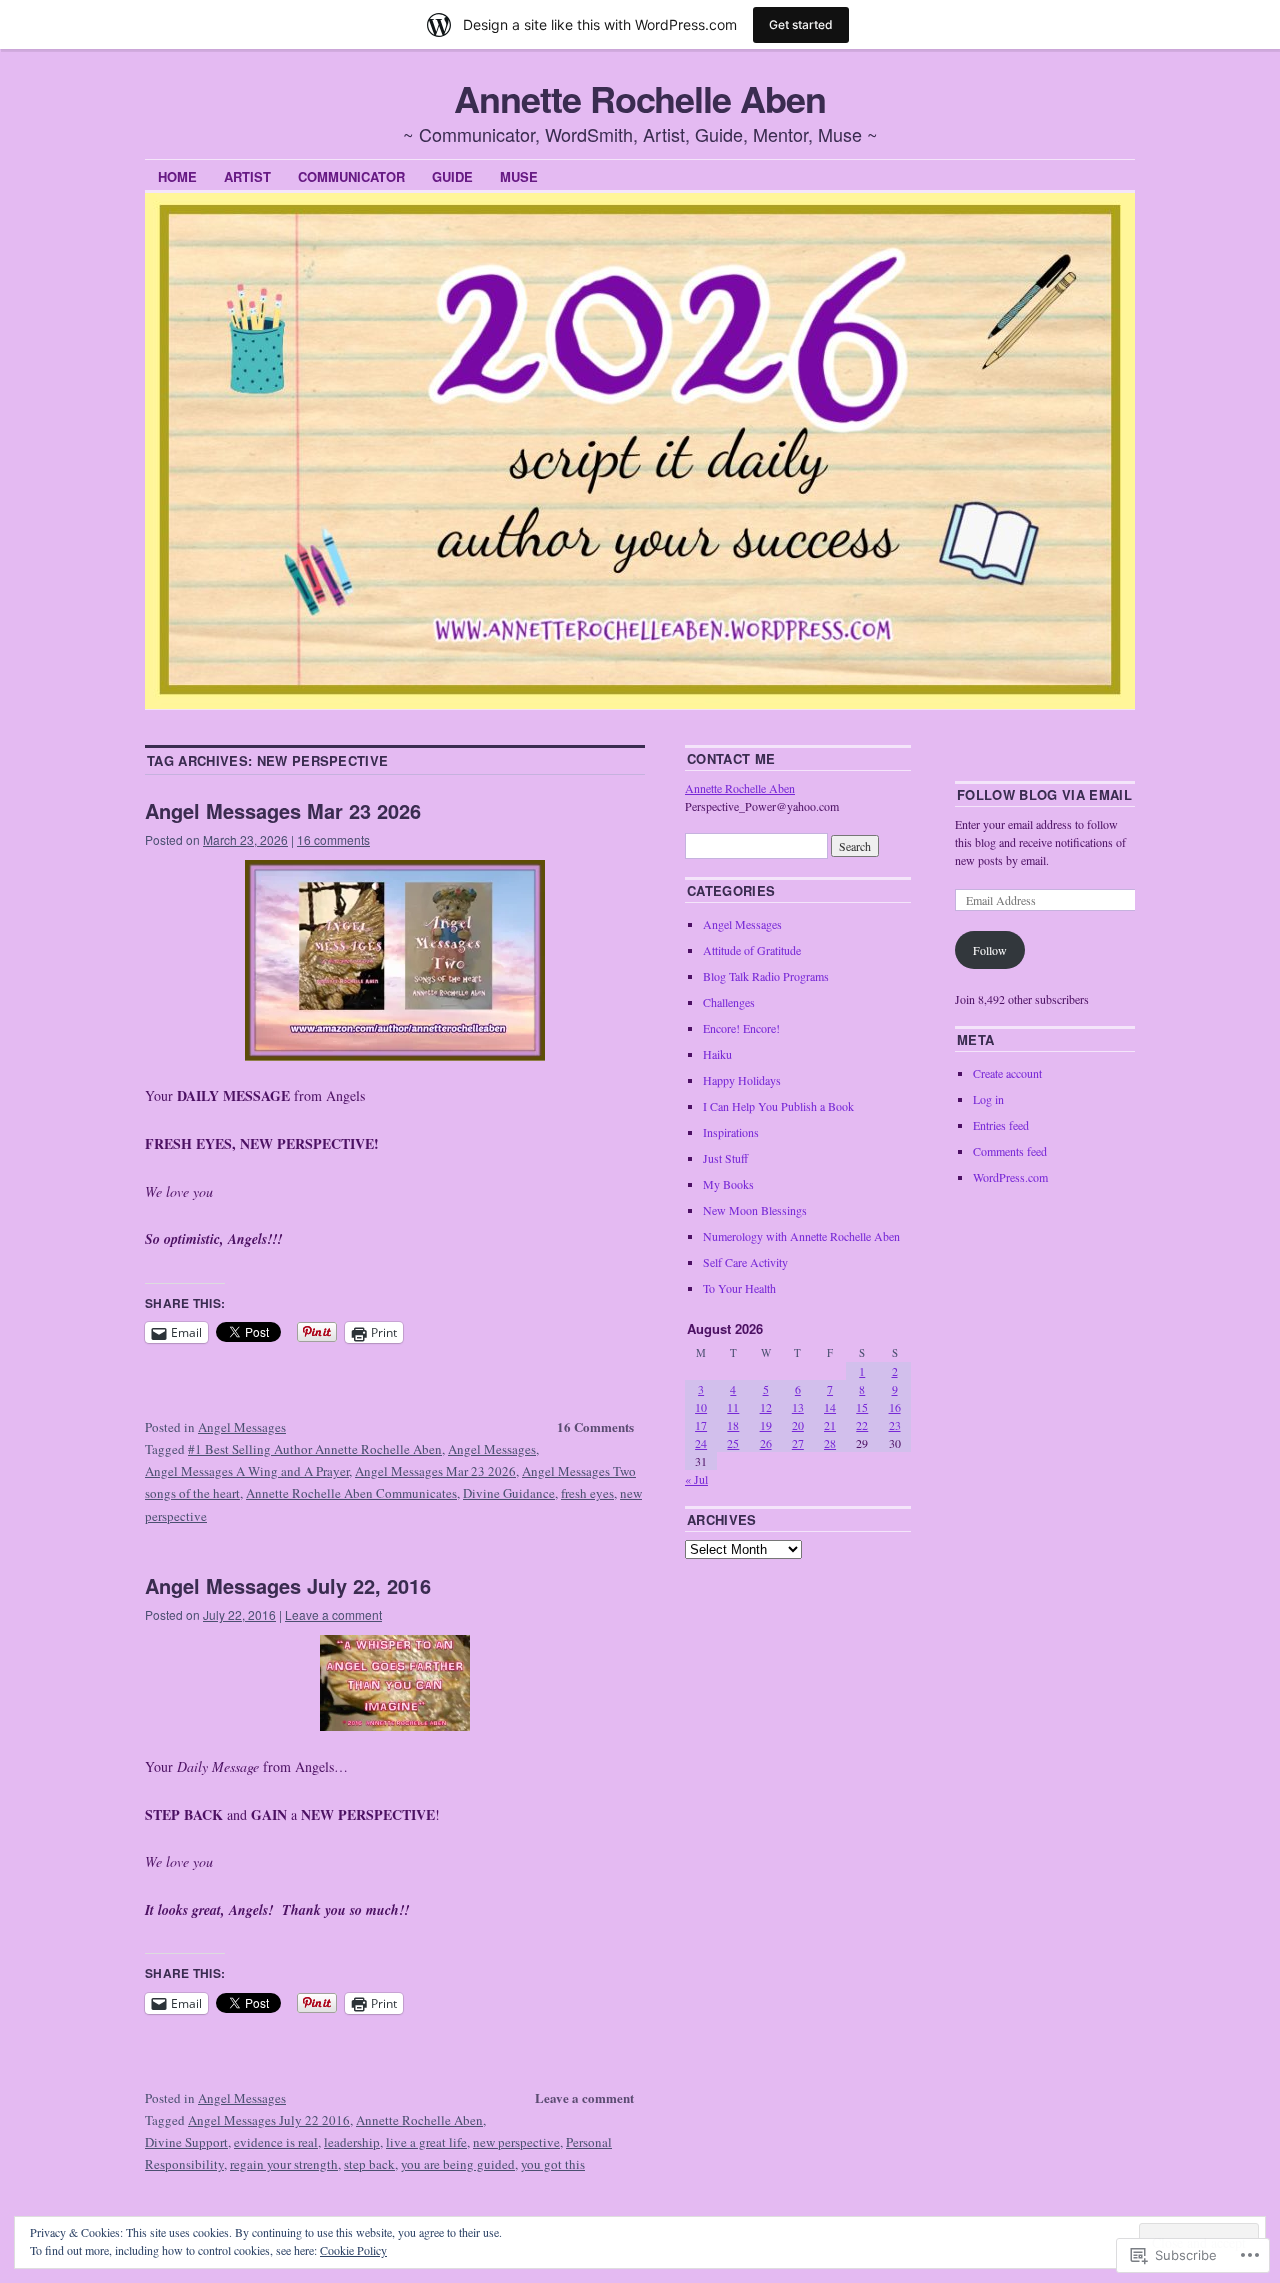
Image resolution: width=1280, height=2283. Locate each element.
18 (733, 1425)
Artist (247, 176)
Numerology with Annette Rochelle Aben (801, 1236)
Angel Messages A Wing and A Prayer (247, 1471)
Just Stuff (725, 1158)
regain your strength (284, 2164)
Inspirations (731, 1132)
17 (701, 1425)
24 (701, 1443)
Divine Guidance (509, 1493)
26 (766, 1443)
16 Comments (595, 1426)
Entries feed (1001, 1125)
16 (895, 1407)
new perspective (516, 2142)
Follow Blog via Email (1044, 794)
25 (733, 1443)
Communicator (351, 176)
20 (798, 1425)
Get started (801, 24)
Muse (519, 176)
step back (369, 2164)
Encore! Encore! (741, 1028)
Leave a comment (333, 1614)
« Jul (696, 1479)
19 (766, 1425)
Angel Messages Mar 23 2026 (283, 810)
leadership (352, 2142)
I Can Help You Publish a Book (778, 1106)
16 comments (333, 839)
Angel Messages (242, 1427)
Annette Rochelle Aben (639, 98)
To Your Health (739, 1288)
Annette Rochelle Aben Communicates (351, 1493)
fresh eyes (587, 1493)
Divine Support (186, 2142)
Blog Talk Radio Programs (766, 976)
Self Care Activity (745, 1262)
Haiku (717, 1054)
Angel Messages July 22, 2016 (288, 1585)
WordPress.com (1010, 1177)
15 (862, 1407)
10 (701, 1407)
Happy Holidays (742, 1080)
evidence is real (276, 2142)
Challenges (729, 1002)
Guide (452, 176)
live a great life (426, 2142)
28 (830, 1443)
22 (862, 1425)
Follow (990, 950)
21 (830, 1425)
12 (766, 1407)
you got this (553, 2164)
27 (798, 1443)
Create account (1007, 1073)
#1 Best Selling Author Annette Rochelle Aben (315, 1449)
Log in (988, 1099)
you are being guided (458, 2164)
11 (733, 1407)
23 (895, 1425)
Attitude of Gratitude (752, 950)
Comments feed (1010, 1151)
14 (830, 1407)
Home (177, 176)
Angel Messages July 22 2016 (269, 2120)
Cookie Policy (353, 2250)
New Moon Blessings (755, 1210)
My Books (728, 1184)
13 (798, 1407)
